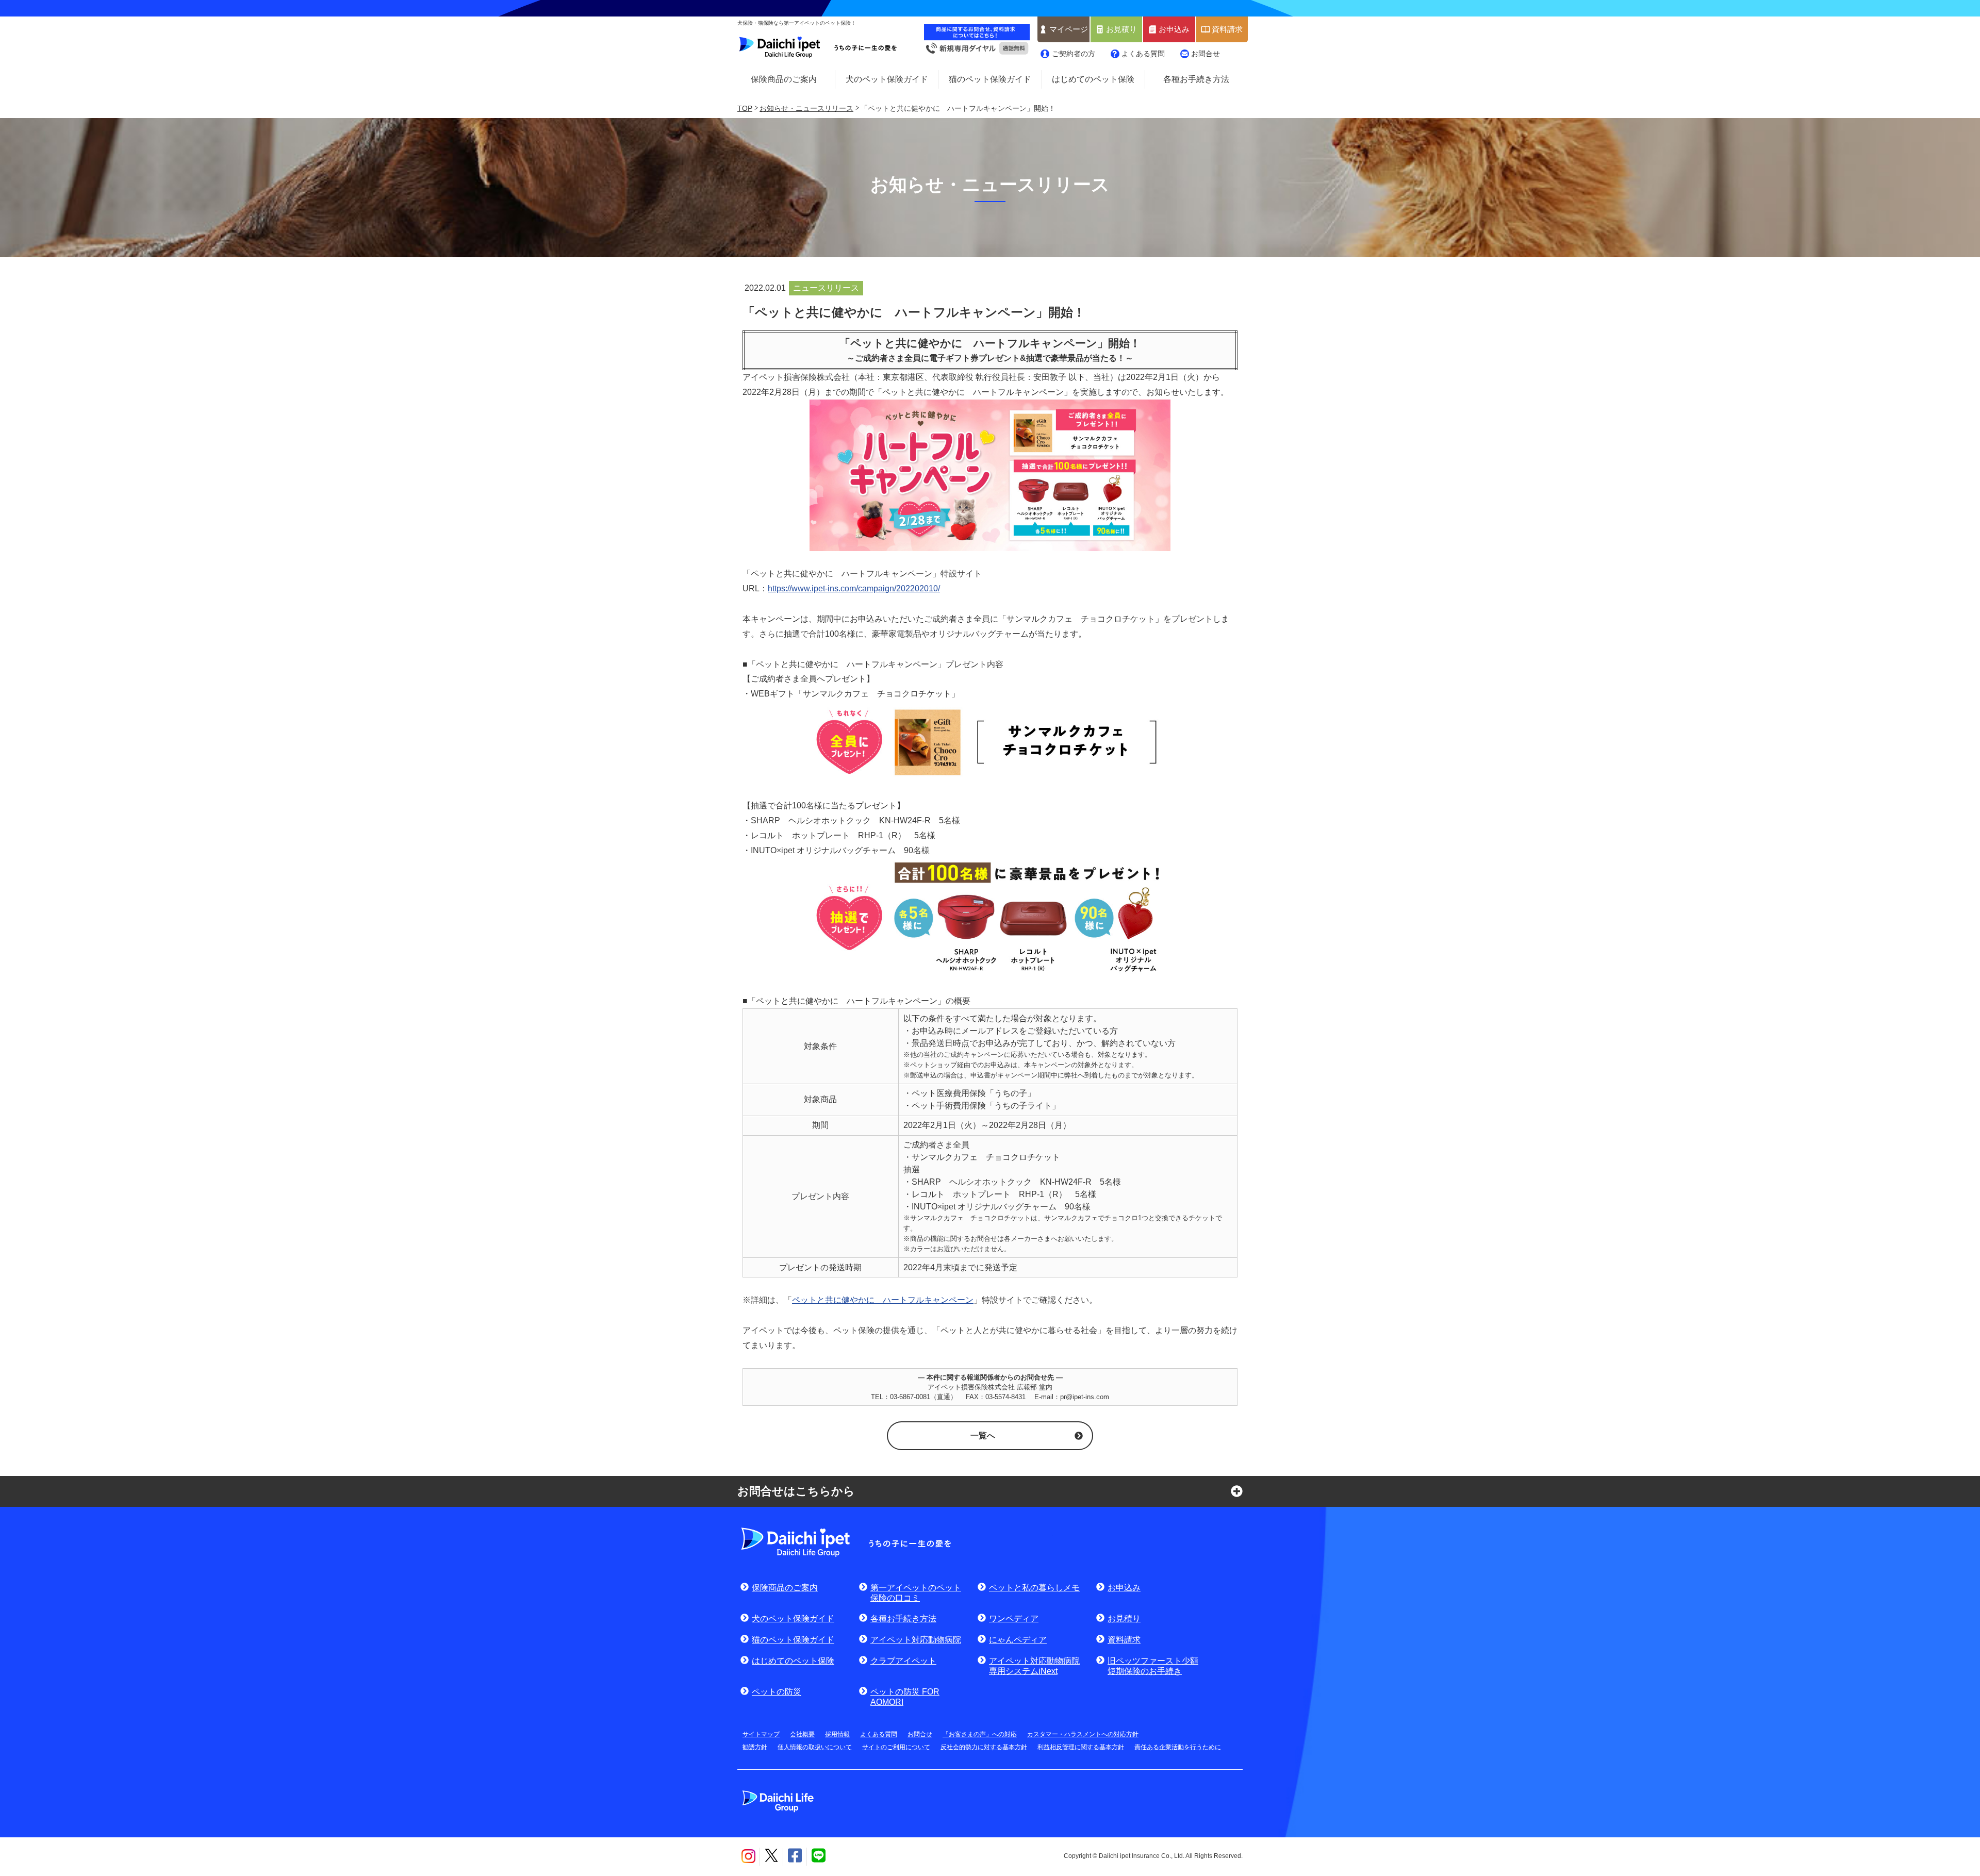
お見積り (1121, 29)
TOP (745, 108)
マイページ (1069, 29)
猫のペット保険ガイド (990, 79)
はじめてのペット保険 (1093, 79)
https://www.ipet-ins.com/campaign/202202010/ (854, 588)
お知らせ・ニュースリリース (806, 108)
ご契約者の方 (1074, 54)
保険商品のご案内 (784, 79)
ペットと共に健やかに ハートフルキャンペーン (883, 1300)
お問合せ (1206, 54)
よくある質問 (1143, 54)
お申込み (1174, 29)
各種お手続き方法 (1196, 79)
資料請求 (1227, 29)
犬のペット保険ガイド (887, 79)
